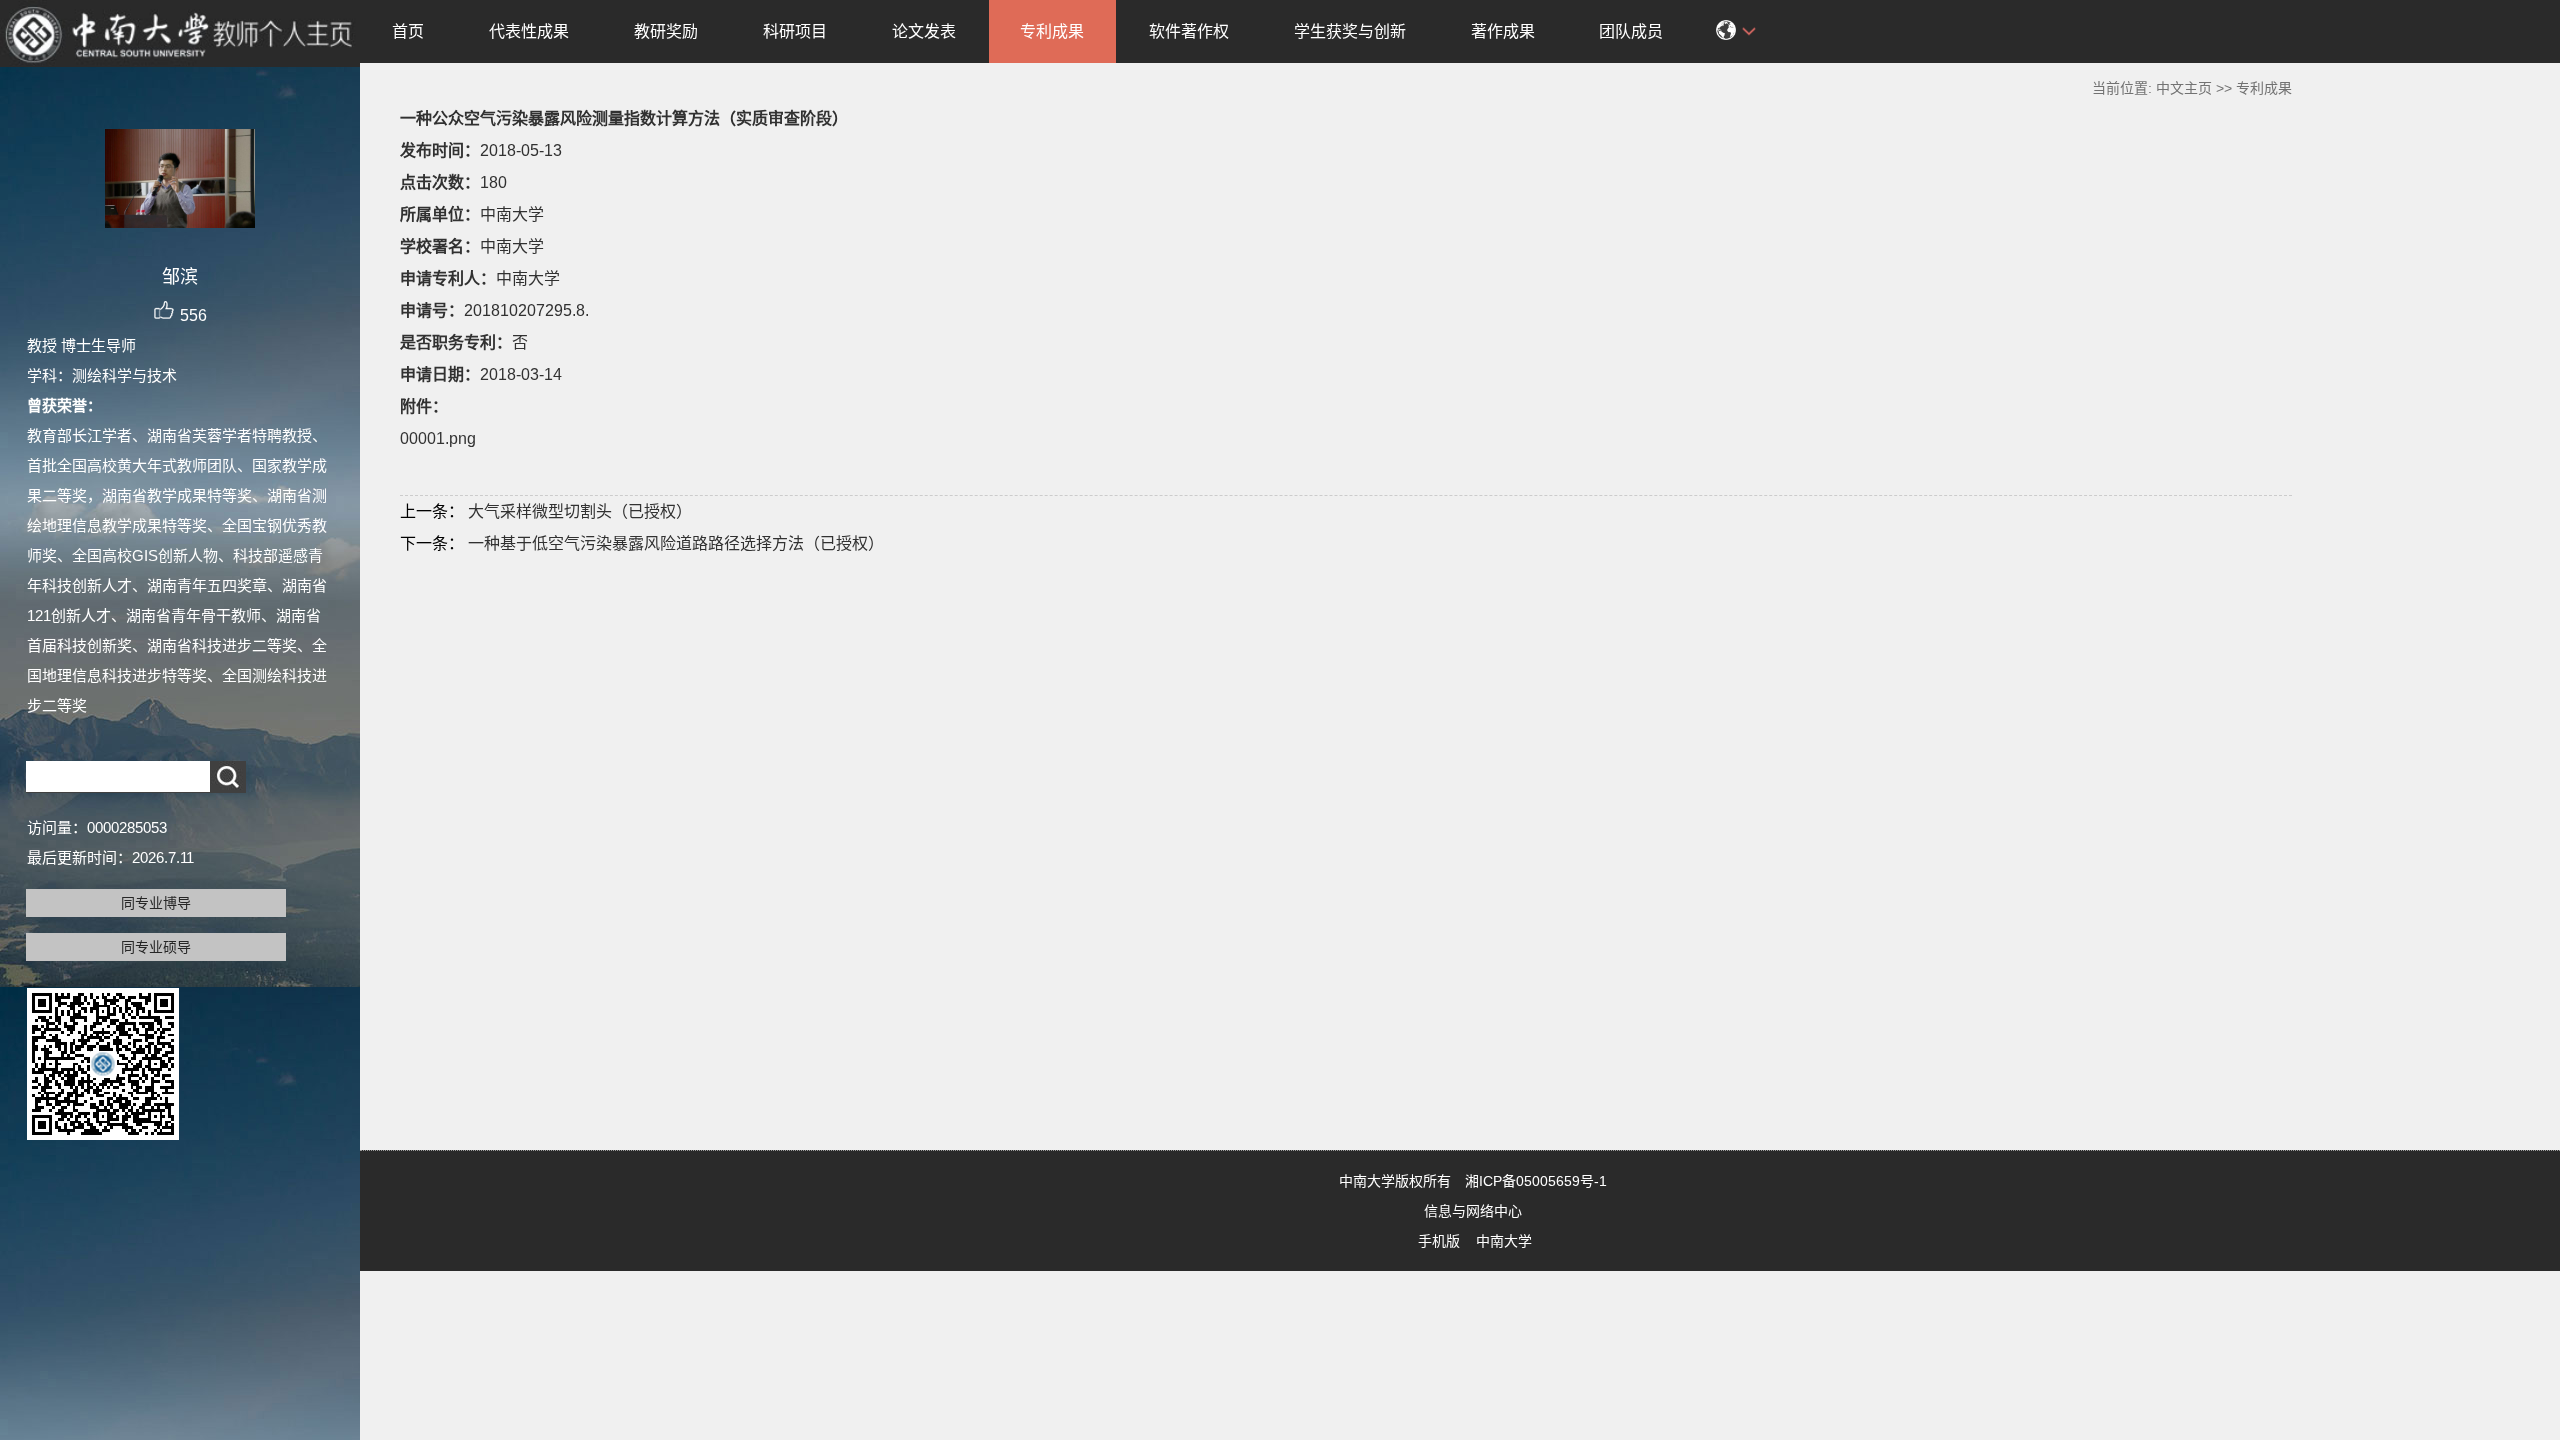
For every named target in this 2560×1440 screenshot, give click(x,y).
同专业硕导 (156, 947)
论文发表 (924, 31)
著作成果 (1503, 31)
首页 (408, 31)
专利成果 (1052, 31)
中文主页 (2184, 88)
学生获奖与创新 (1350, 31)
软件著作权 (1189, 31)
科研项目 (795, 31)
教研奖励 (666, 31)
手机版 (1439, 1241)
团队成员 (1631, 31)
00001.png (438, 438)
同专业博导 (156, 903)
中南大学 (1504, 1241)
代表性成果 (529, 31)
